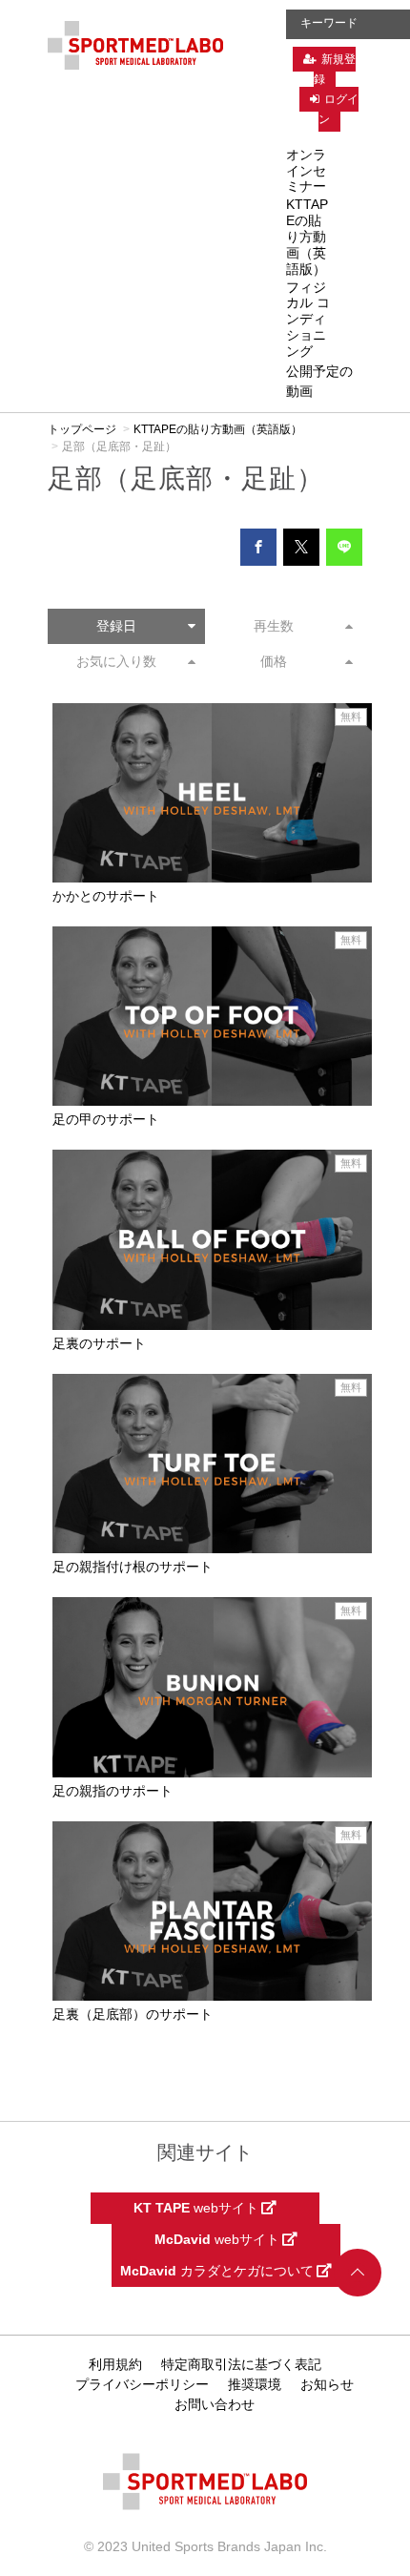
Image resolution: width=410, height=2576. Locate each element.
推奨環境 (255, 2384)
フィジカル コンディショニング (308, 319)
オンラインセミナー (306, 171)
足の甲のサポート (106, 1119)
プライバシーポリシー (142, 2384)
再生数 (274, 626)
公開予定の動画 (319, 381)
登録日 (116, 626)
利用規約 (115, 2364)
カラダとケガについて (218, 2271)
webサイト (197, 2208)
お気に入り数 (116, 661)
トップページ (82, 429)
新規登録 (335, 69)
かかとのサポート (106, 896)
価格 (274, 661)
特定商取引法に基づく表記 (241, 2364)
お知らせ (327, 2384)
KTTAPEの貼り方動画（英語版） (307, 236)
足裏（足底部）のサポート (133, 2014)
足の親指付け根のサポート (133, 1567)
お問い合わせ (215, 2404)
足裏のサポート (99, 1343)
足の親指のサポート (113, 1791)
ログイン (338, 109)
